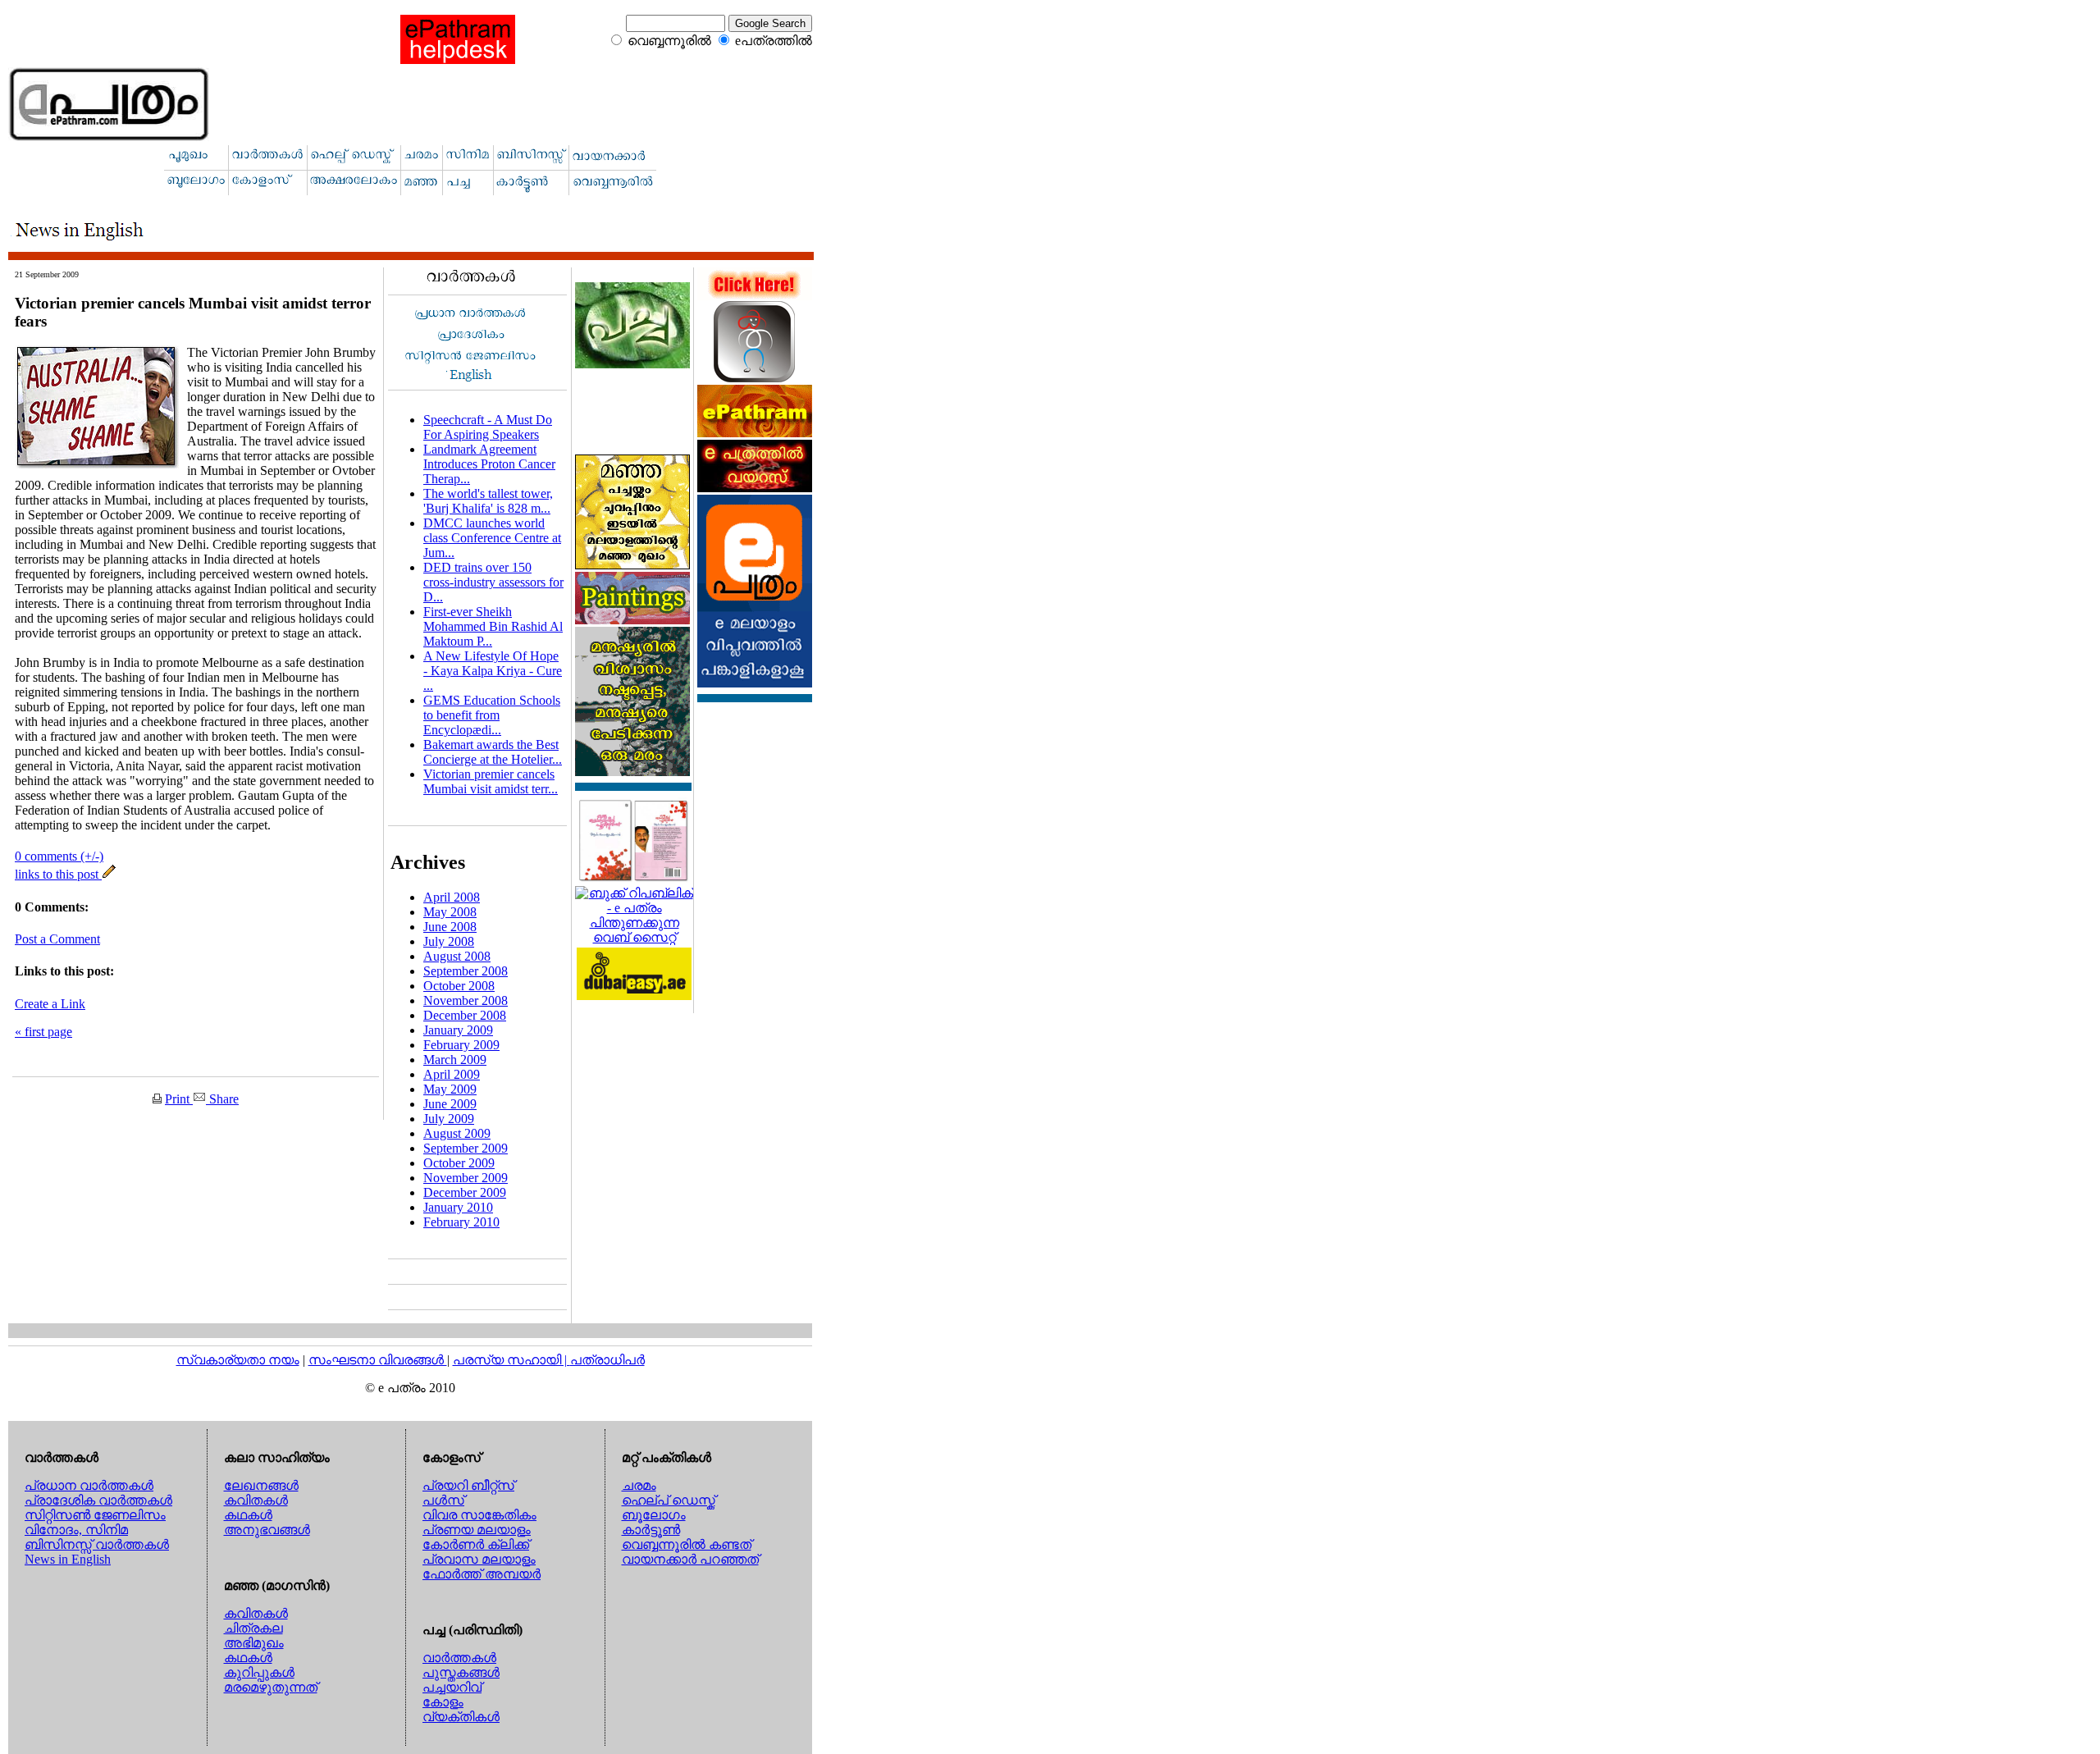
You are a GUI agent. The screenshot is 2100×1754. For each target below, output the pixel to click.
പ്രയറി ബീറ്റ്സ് (468, 1485)
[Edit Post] (109, 874)
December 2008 (465, 1015)
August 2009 (457, 1133)
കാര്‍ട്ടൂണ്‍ (651, 1530)
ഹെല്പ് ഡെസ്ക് (669, 1500)
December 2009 (465, 1192)
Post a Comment (57, 939)
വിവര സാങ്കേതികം (479, 1515)
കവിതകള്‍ (256, 1500)
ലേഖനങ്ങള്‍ (261, 1485)
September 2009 (466, 1148)
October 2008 (459, 986)
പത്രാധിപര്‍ (607, 1360)
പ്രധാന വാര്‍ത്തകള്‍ (89, 1485)
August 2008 (457, 956)
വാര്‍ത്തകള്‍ (459, 1658)
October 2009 (459, 1163)
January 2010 (458, 1207)
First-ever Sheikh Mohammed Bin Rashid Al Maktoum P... (493, 626)
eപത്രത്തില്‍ (774, 41)
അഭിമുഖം (254, 1643)
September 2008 (466, 971)
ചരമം (639, 1485)
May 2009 (450, 1089)
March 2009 (455, 1060)
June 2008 (450, 927)
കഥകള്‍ (248, 1515)
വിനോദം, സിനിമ (76, 1530)
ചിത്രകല (253, 1628)
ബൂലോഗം (654, 1515)
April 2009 (452, 1074)
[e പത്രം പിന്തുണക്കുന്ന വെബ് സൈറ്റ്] (634, 937)
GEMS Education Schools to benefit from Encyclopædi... (492, 715)
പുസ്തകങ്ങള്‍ (461, 1672)
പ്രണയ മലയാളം (477, 1530)
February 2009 (461, 1045)
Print (179, 1099)
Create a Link (50, 1004)
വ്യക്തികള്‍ (461, 1717)
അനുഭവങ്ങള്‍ (267, 1530)
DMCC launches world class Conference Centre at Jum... (492, 538)
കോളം (443, 1702)
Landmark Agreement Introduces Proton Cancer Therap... (489, 464)
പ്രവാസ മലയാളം (479, 1559)
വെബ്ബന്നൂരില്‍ (669, 41)
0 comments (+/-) (59, 856)
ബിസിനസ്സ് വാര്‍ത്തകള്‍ (97, 1544)
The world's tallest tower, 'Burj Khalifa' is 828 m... (488, 501)
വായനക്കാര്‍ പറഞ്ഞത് (690, 1559)
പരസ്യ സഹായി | (511, 1360)
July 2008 (449, 941)
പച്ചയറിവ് (452, 1687)
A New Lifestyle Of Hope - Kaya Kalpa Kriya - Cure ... (493, 671)
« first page (43, 1032)
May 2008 (450, 912)
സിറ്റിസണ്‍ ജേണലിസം (95, 1515)
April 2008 (452, 897)
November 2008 (466, 1000)
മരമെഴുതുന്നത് (271, 1687)
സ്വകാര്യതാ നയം (238, 1360)
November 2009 (466, 1178)
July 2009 (449, 1119)
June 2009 (450, 1104)
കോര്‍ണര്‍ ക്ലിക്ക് (476, 1544)
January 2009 (458, 1030)
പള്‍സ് (443, 1500)
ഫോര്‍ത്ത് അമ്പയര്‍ (482, 1574)
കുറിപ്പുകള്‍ (259, 1672)
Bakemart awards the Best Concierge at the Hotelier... (493, 752)
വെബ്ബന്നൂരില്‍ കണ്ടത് (687, 1544)
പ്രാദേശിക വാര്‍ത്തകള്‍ (98, 1500)
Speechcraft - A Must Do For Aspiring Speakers (488, 427)
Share (222, 1099)
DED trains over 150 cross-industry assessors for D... (493, 582)
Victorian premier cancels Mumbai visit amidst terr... (491, 781)
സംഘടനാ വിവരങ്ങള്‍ (378, 1360)
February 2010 (461, 1222)
